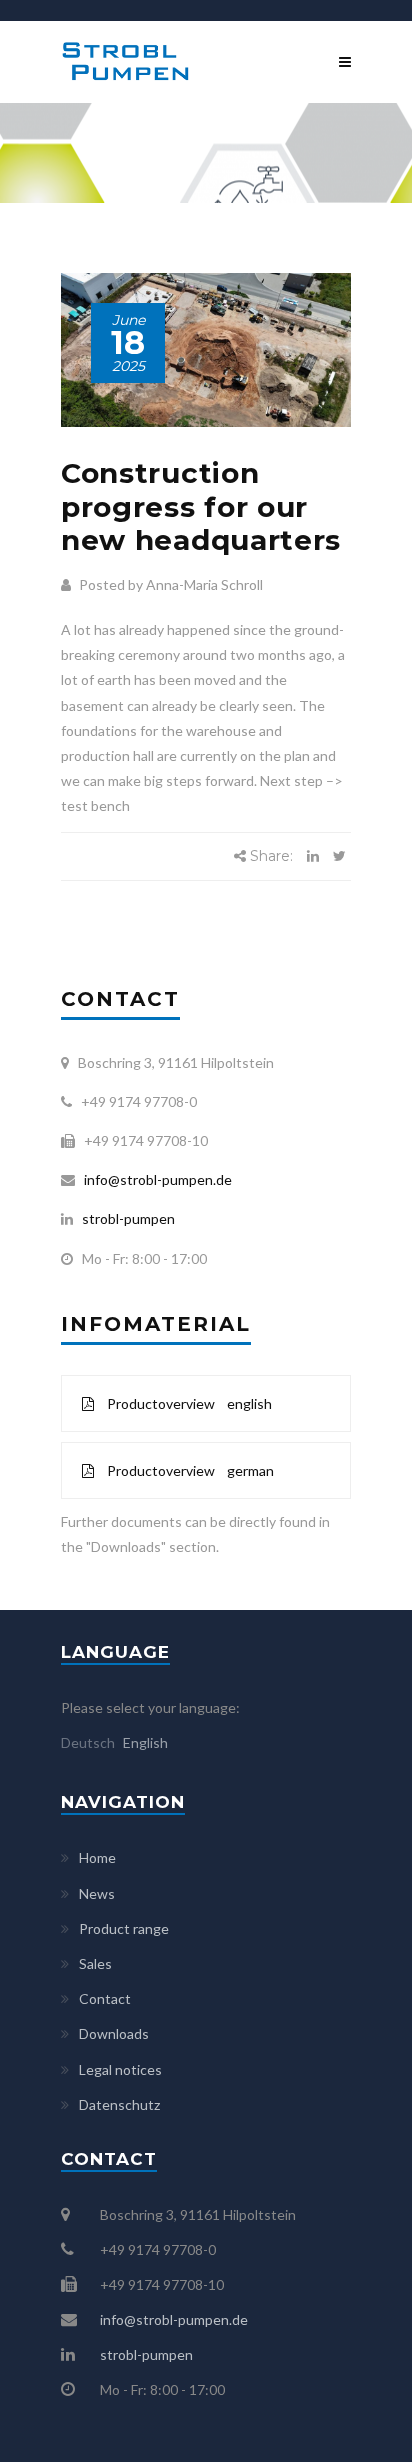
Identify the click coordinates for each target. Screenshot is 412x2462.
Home (97, 1857)
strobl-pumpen (124, 1218)
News (97, 1893)
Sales (95, 1963)
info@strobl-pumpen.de (155, 1179)
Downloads (114, 2033)
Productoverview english (188, 1403)
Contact (105, 1998)
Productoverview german (189, 1470)
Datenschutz (119, 2104)
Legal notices (120, 2069)
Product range (124, 1928)
